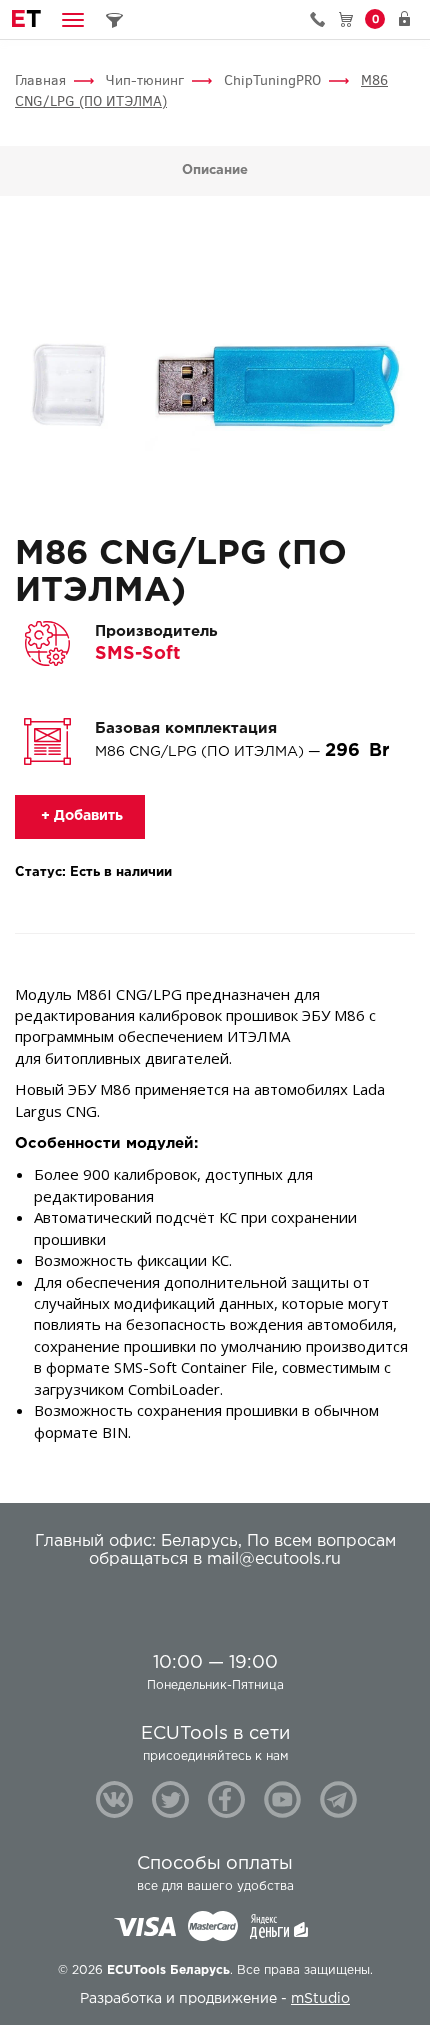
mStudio (320, 1999)
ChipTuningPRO (272, 80)
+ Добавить (80, 816)
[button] (73, 19)
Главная (40, 80)
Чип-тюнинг (145, 80)
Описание (215, 170)
